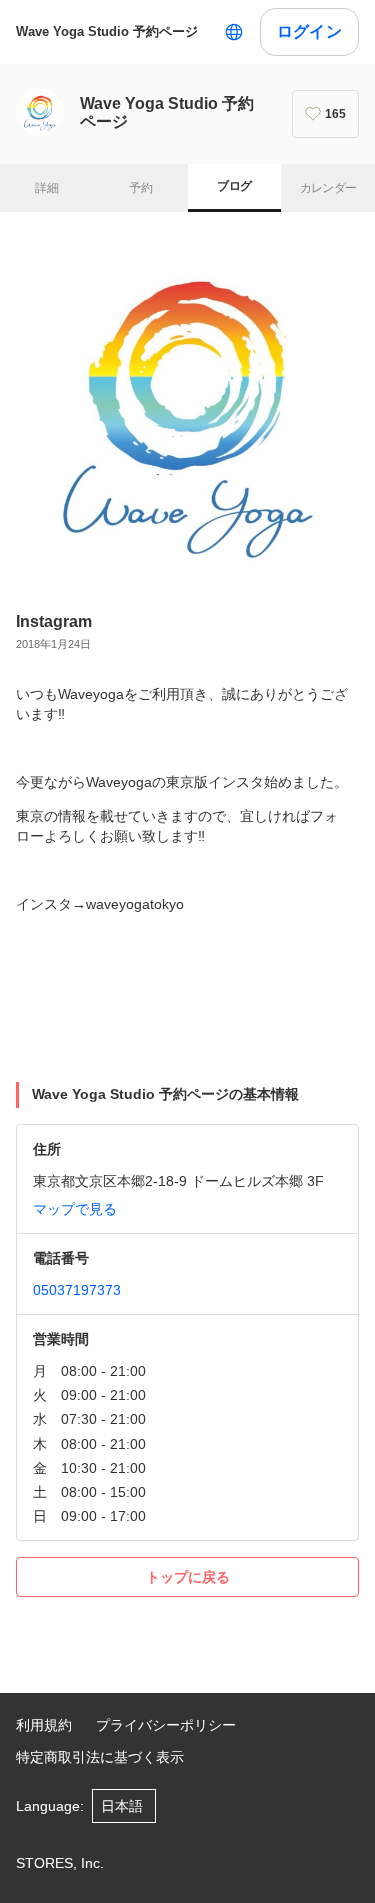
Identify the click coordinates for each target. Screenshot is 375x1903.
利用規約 (44, 1725)
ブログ (234, 186)
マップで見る (75, 1209)
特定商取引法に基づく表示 (100, 1757)
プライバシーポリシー (166, 1725)
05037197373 (77, 1290)
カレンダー (328, 188)
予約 (140, 188)
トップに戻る (188, 1577)
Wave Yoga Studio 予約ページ (107, 31)
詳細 (46, 188)
